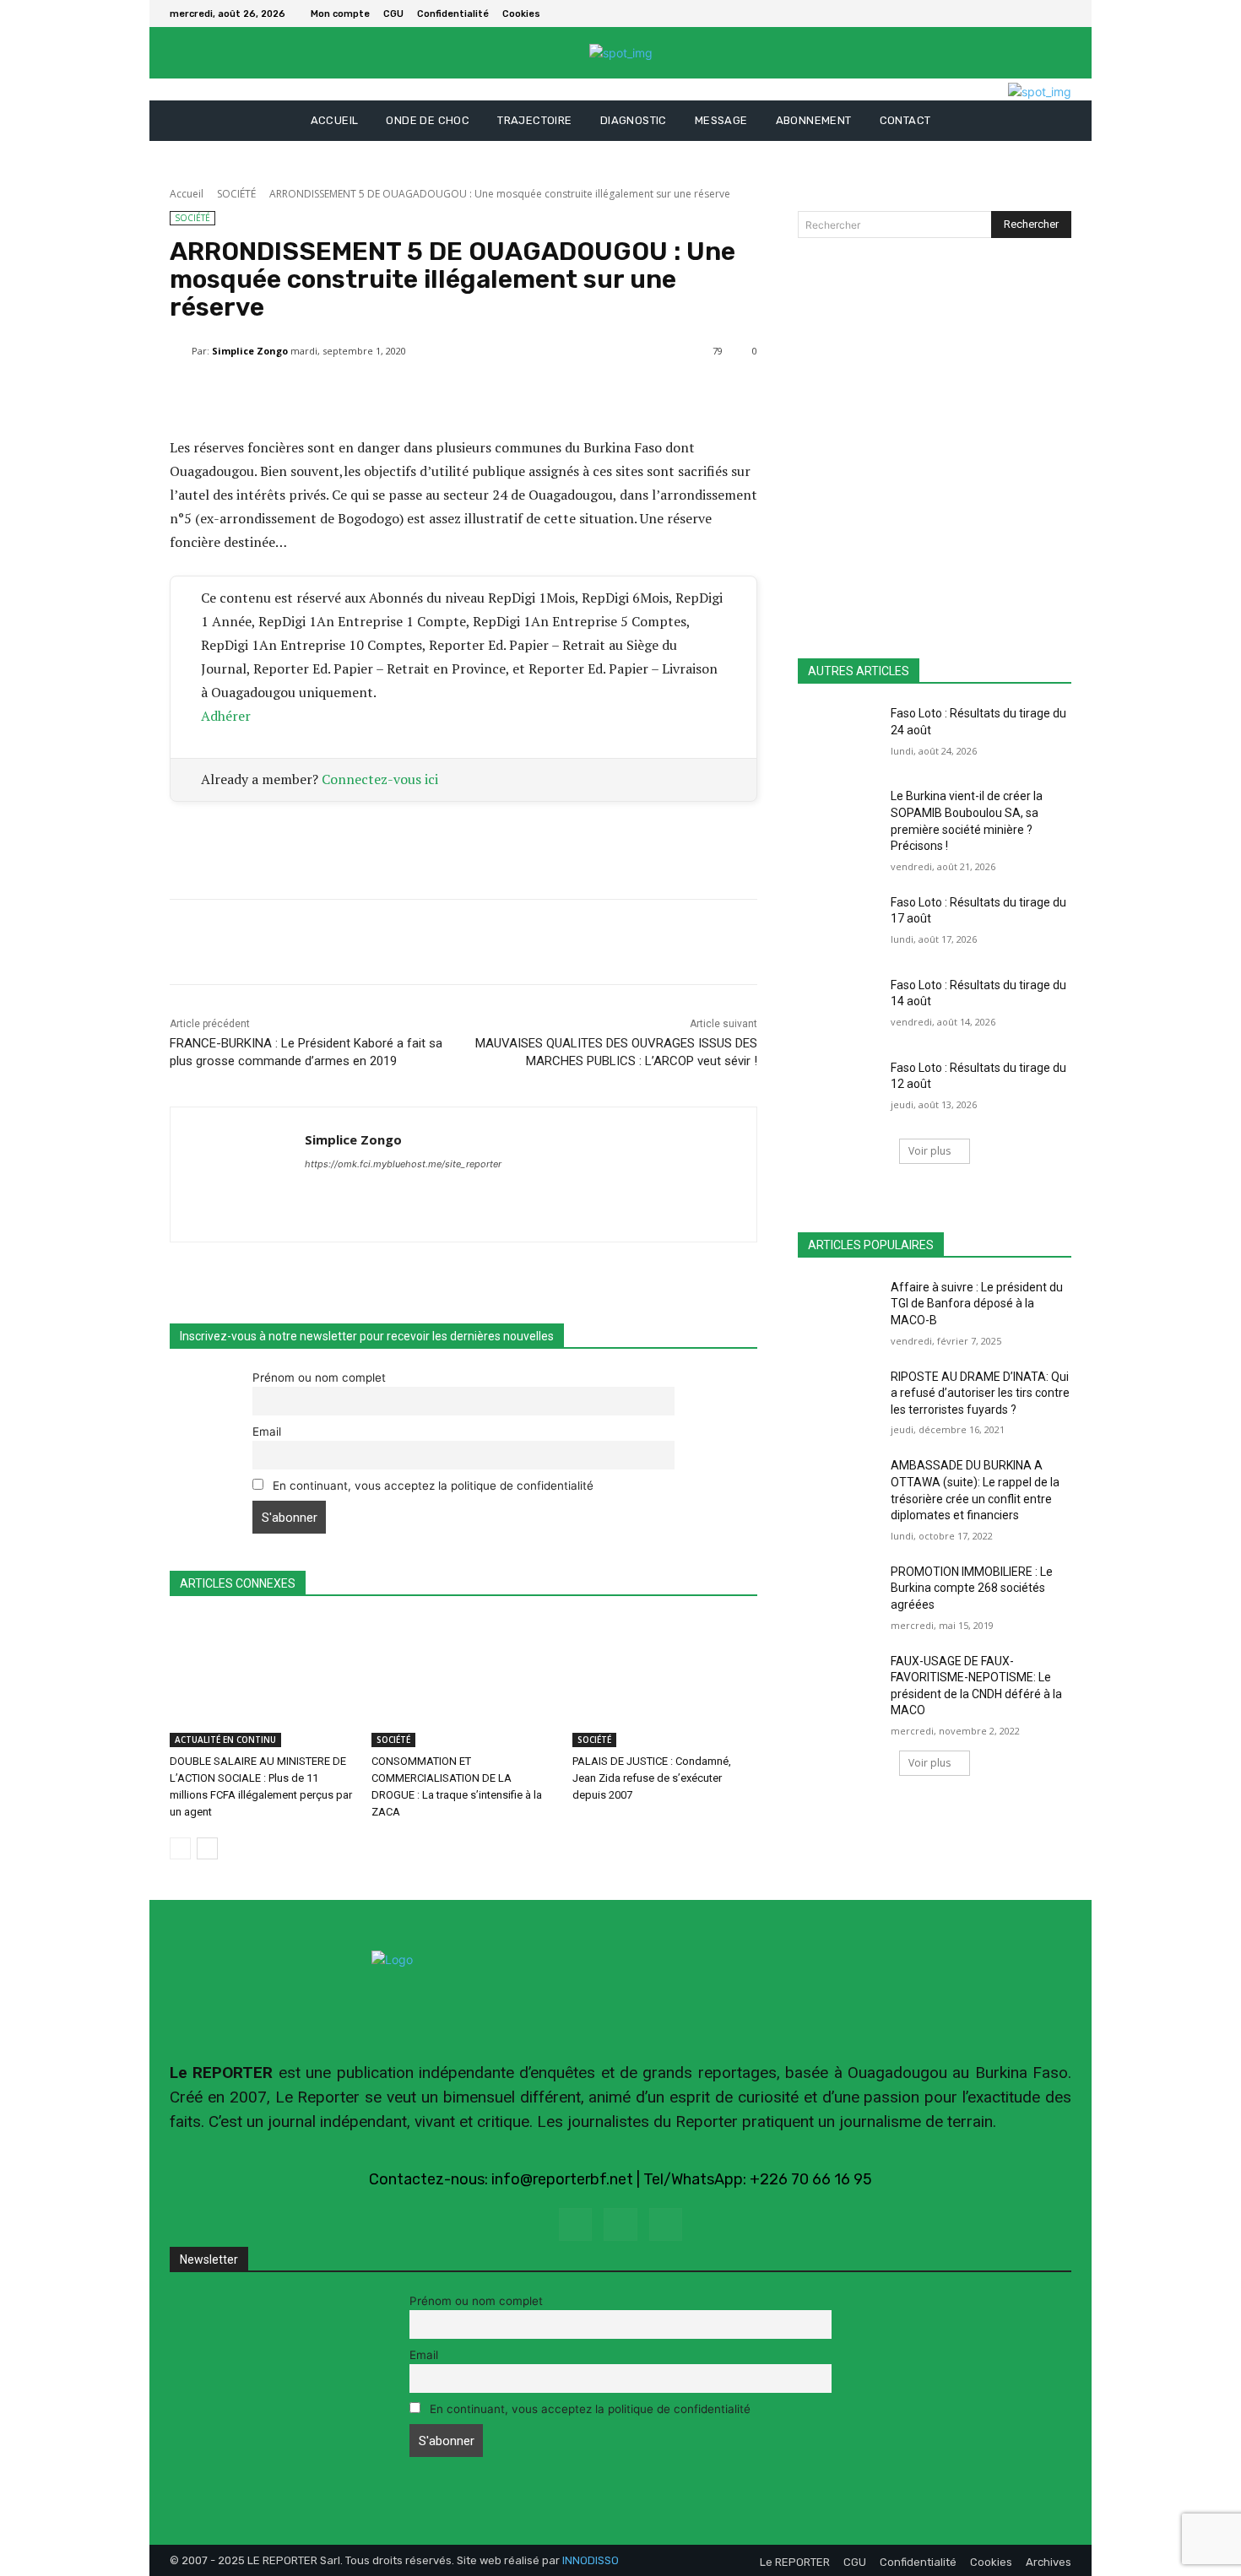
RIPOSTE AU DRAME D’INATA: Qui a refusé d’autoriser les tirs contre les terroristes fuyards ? (980, 1393)
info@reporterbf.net (562, 2179)
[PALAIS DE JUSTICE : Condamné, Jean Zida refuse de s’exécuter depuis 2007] (665, 1683)
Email (267, 1431)
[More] (574, 394)
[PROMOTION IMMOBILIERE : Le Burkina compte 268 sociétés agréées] (839, 1593)
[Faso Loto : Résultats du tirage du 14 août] (839, 1006)
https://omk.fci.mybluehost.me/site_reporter (403, 1164)
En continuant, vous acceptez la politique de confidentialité (431, 1486)
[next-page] (207, 1848)
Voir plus (929, 1151)
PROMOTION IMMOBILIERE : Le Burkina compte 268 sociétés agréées (972, 1588)
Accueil (187, 194)
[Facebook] (1041, 14)
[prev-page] (180, 1848)
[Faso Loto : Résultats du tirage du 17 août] (839, 923)
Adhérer (226, 716)
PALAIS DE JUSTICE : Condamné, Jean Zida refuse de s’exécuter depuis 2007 (652, 1778)
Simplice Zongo (250, 351)
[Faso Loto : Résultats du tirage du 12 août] (839, 1089)
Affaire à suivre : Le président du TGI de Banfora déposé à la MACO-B (977, 1304)
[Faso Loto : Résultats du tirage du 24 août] (839, 734)
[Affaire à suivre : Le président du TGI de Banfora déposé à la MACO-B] (839, 1308)
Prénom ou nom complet (319, 1377)
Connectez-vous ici (380, 779)
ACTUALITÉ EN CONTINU (225, 1740)
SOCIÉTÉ (236, 194)
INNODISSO (591, 2560)
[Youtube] (666, 2224)
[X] (1061, 14)
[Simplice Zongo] (181, 351)
